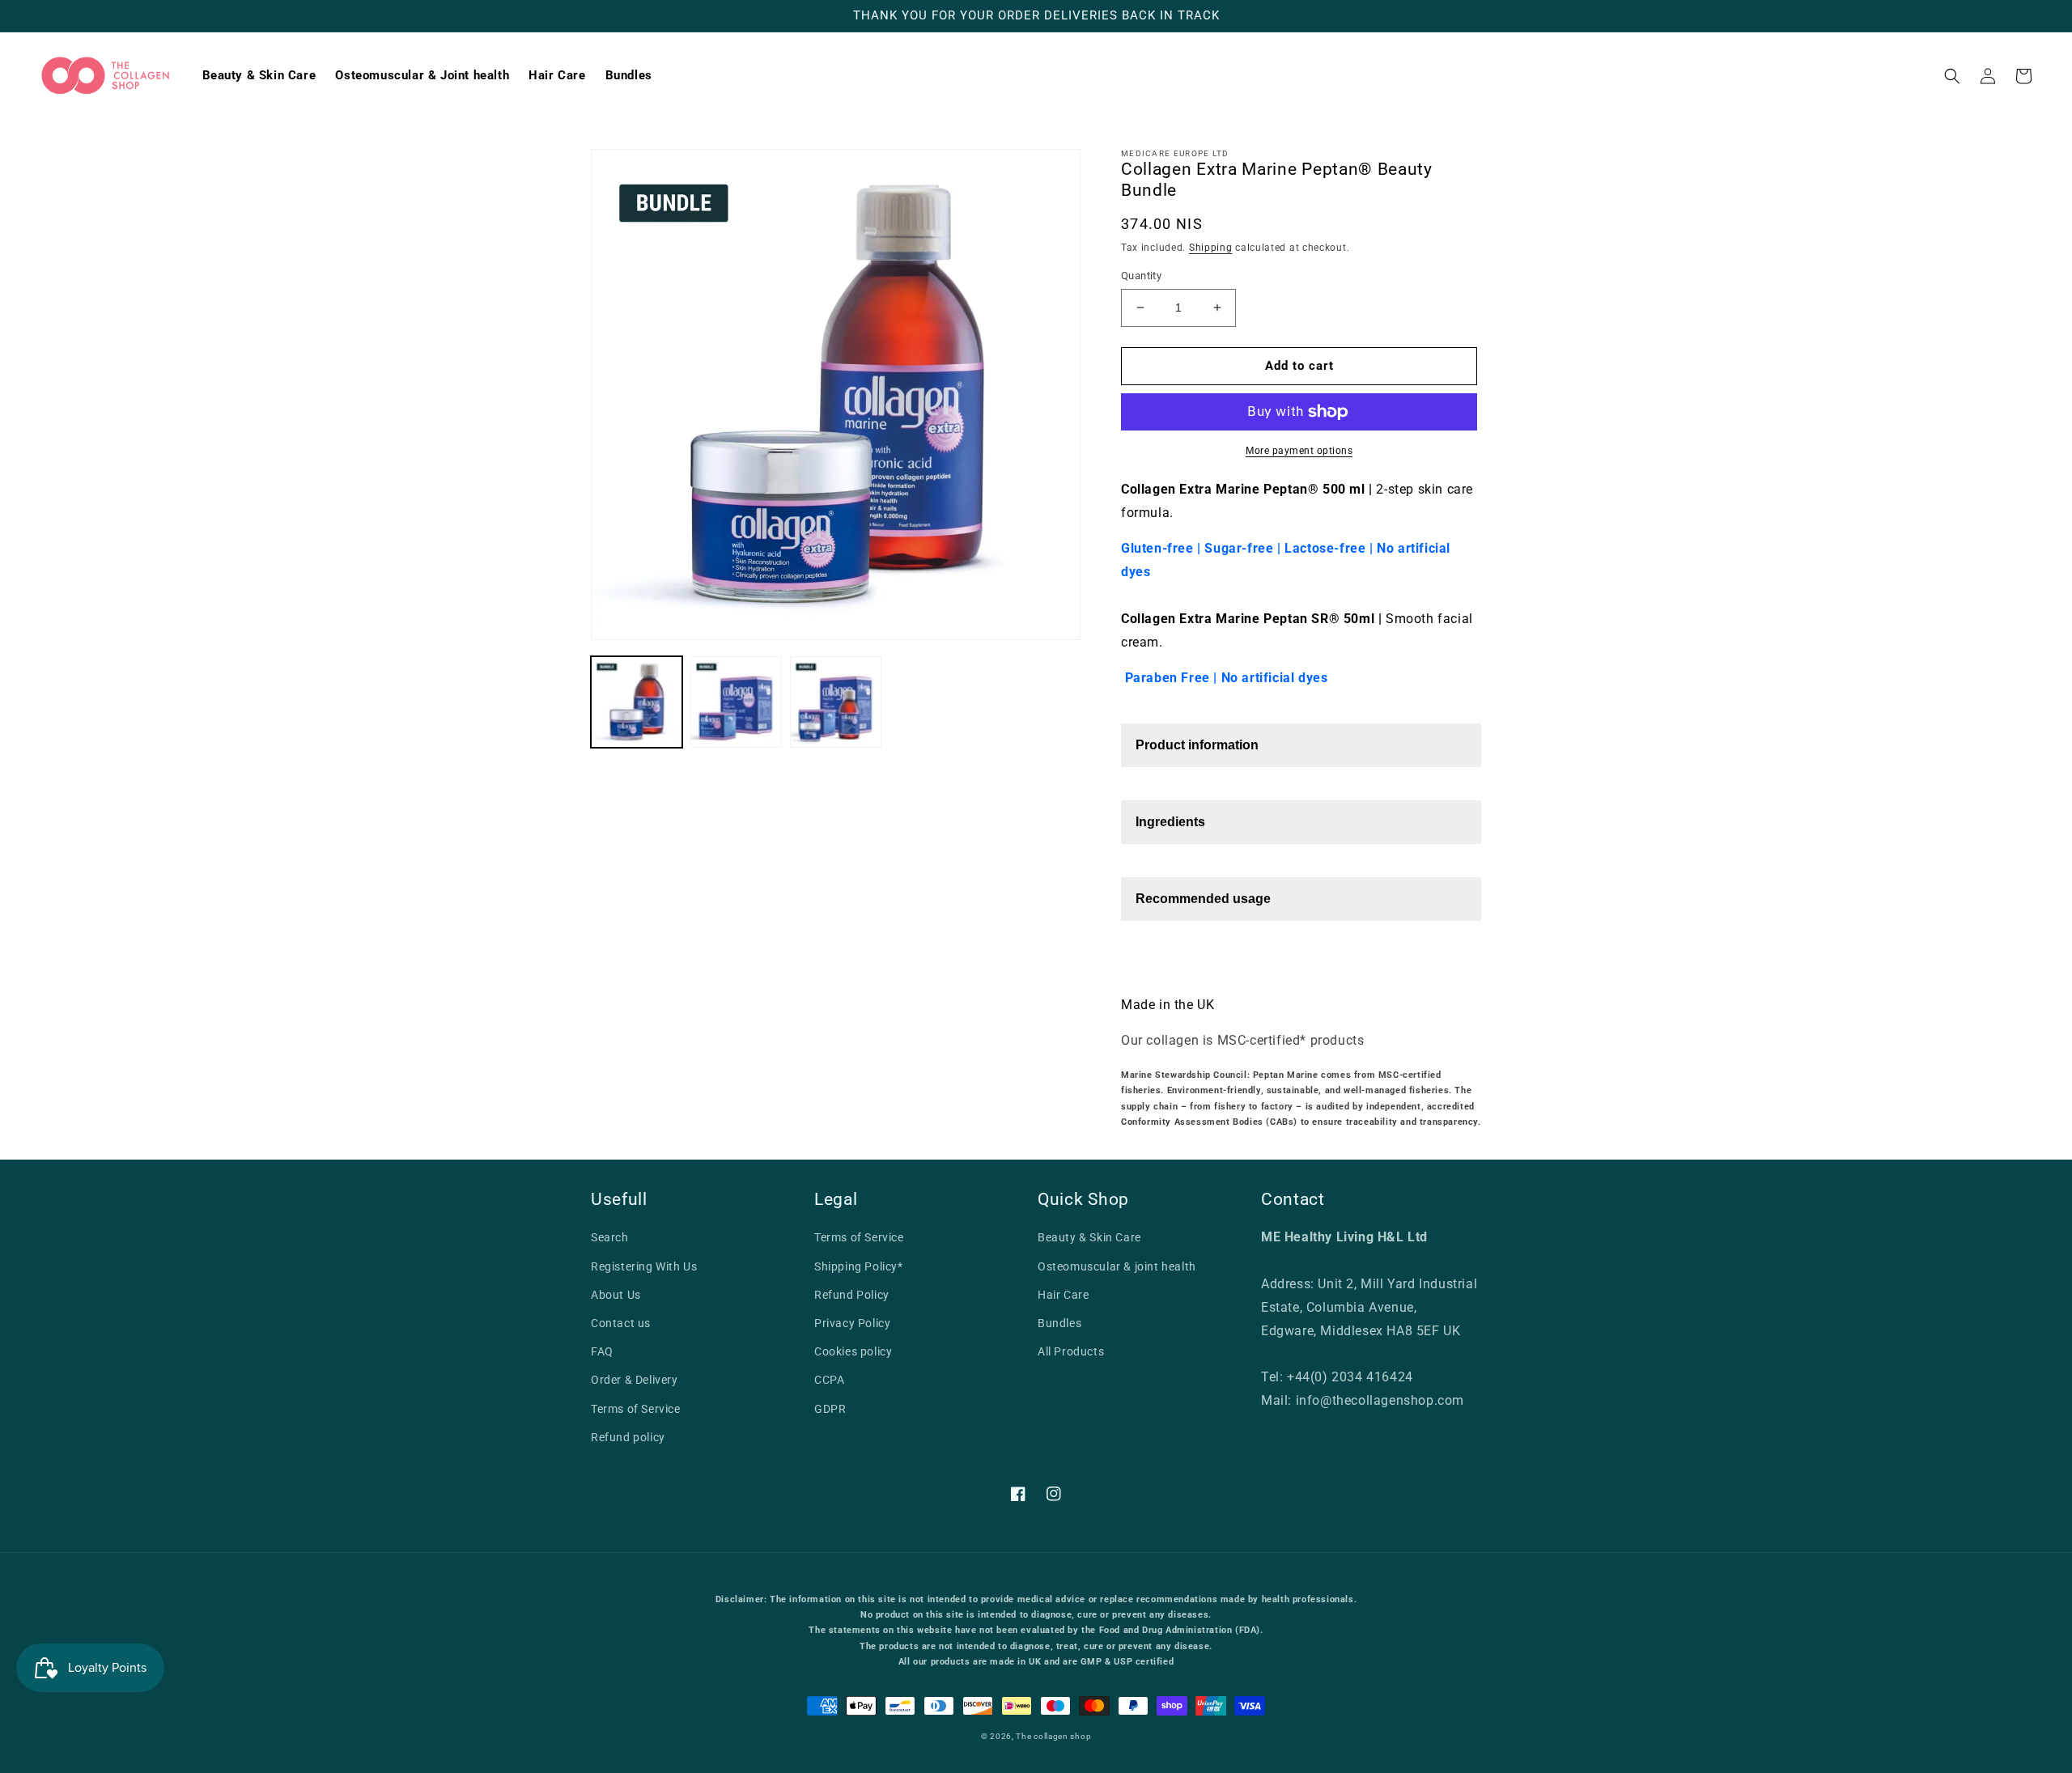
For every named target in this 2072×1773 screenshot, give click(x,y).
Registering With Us (644, 1266)
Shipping (1211, 248)
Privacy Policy (852, 1323)
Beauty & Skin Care (1089, 1237)
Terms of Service (636, 1409)
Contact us (621, 1323)
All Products (1071, 1351)
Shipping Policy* (859, 1266)
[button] (1952, 76)
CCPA (829, 1380)
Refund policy (628, 1437)
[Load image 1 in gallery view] (637, 702)
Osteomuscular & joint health (1117, 1266)
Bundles (1059, 1323)
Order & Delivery (635, 1380)
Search (610, 1237)
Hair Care (1063, 1295)
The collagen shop (1053, 1736)
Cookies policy (853, 1351)
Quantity (1141, 276)
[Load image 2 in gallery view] (736, 702)
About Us (616, 1295)
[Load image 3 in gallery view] (836, 702)
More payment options (1299, 451)
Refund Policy (852, 1295)
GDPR (830, 1409)
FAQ (602, 1351)
